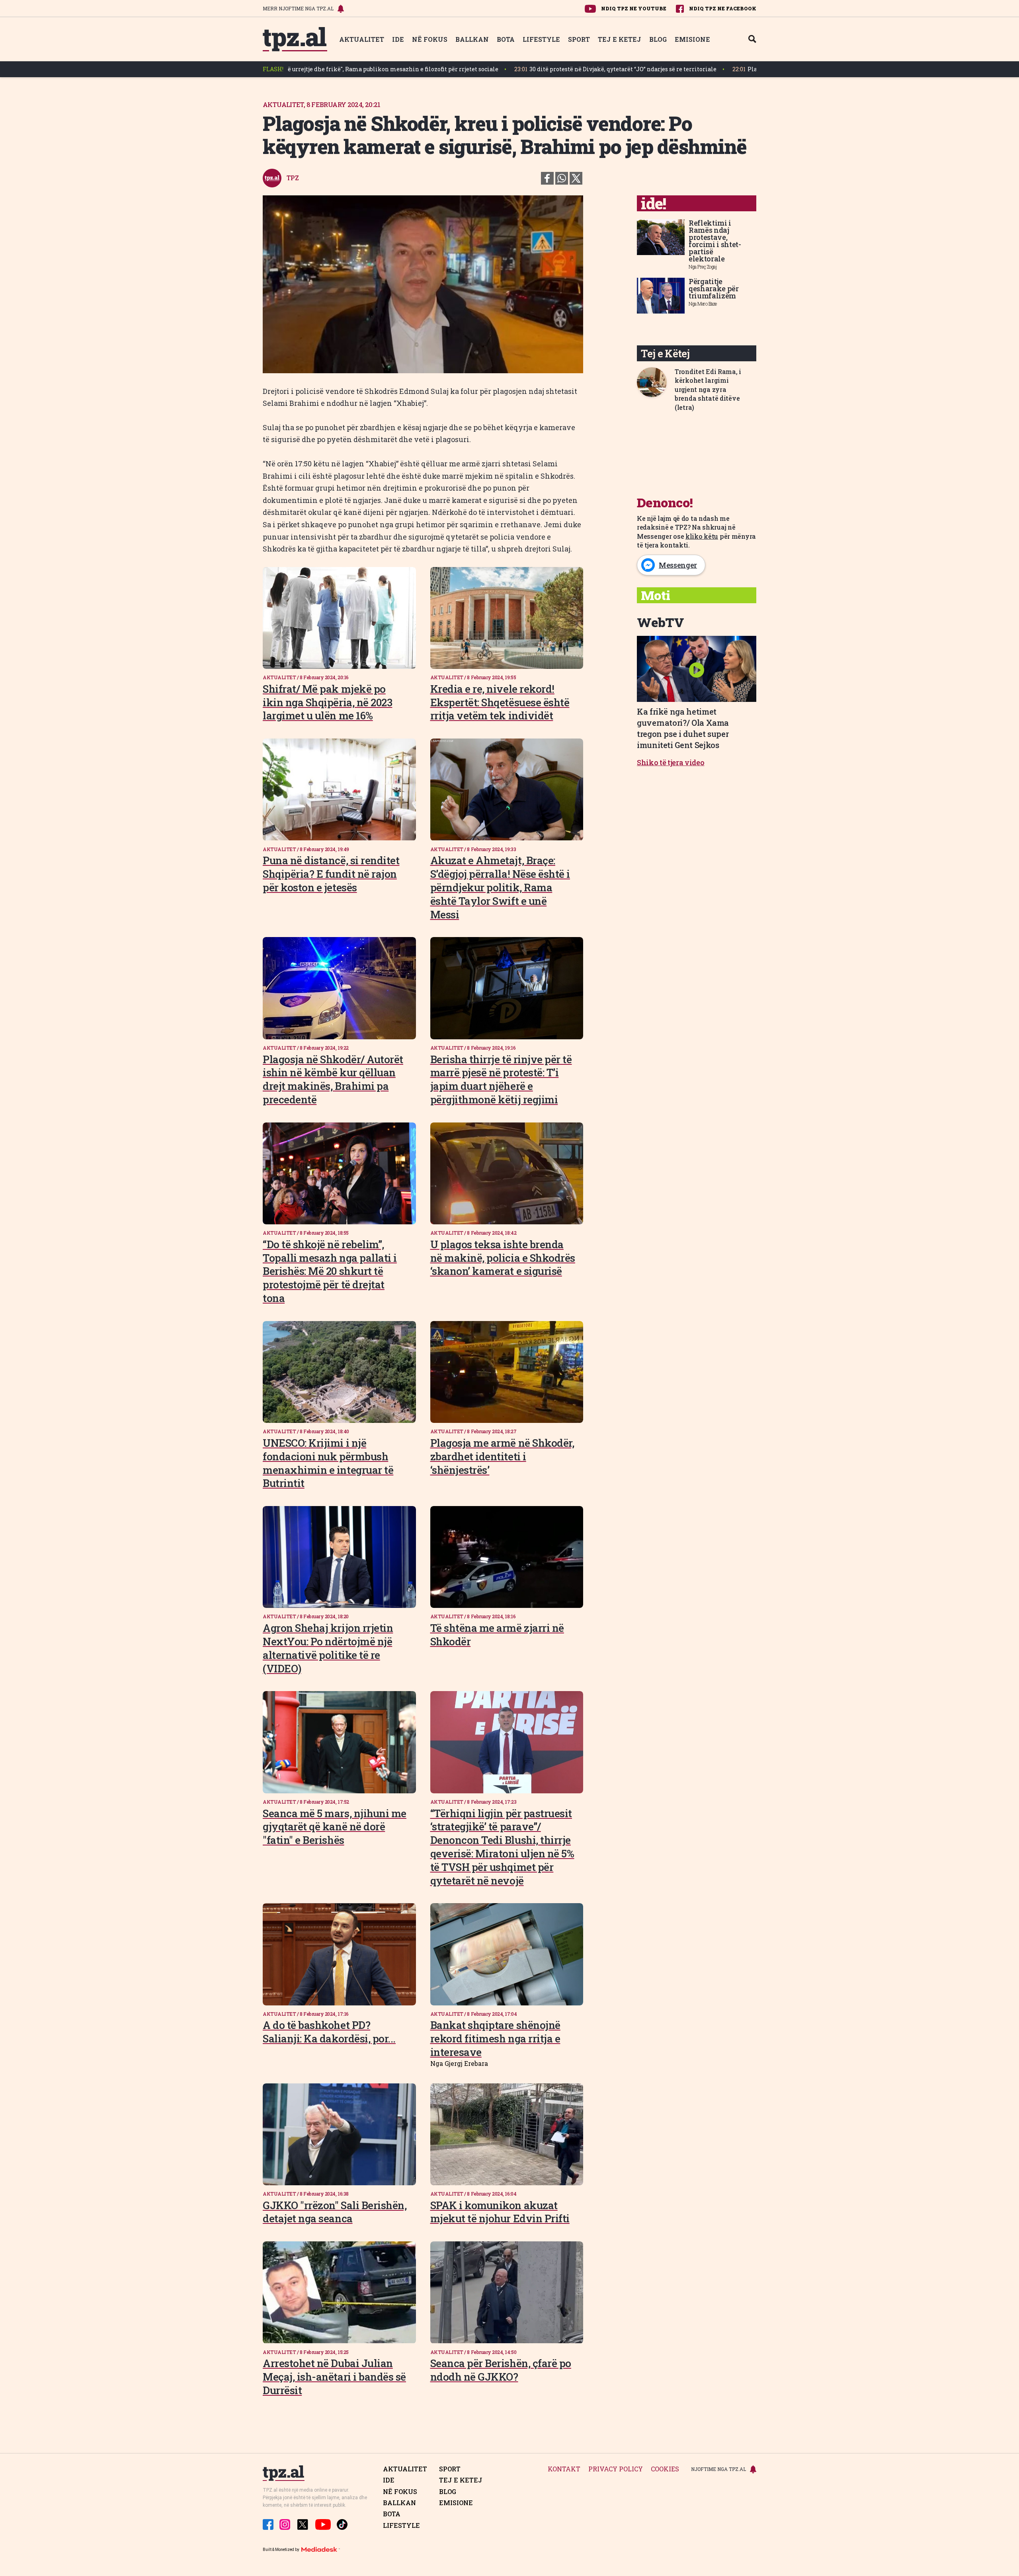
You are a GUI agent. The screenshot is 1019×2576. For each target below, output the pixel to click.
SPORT (579, 39)
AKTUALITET (362, 39)
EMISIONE (692, 39)
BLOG (658, 39)
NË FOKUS (430, 39)
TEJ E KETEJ (620, 39)
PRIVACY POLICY (616, 2469)
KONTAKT (564, 2469)
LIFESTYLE (541, 39)
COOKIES (665, 2469)
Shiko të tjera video (671, 762)
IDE (398, 39)
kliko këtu (702, 536)
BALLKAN (472, 39)
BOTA (506, 39)
